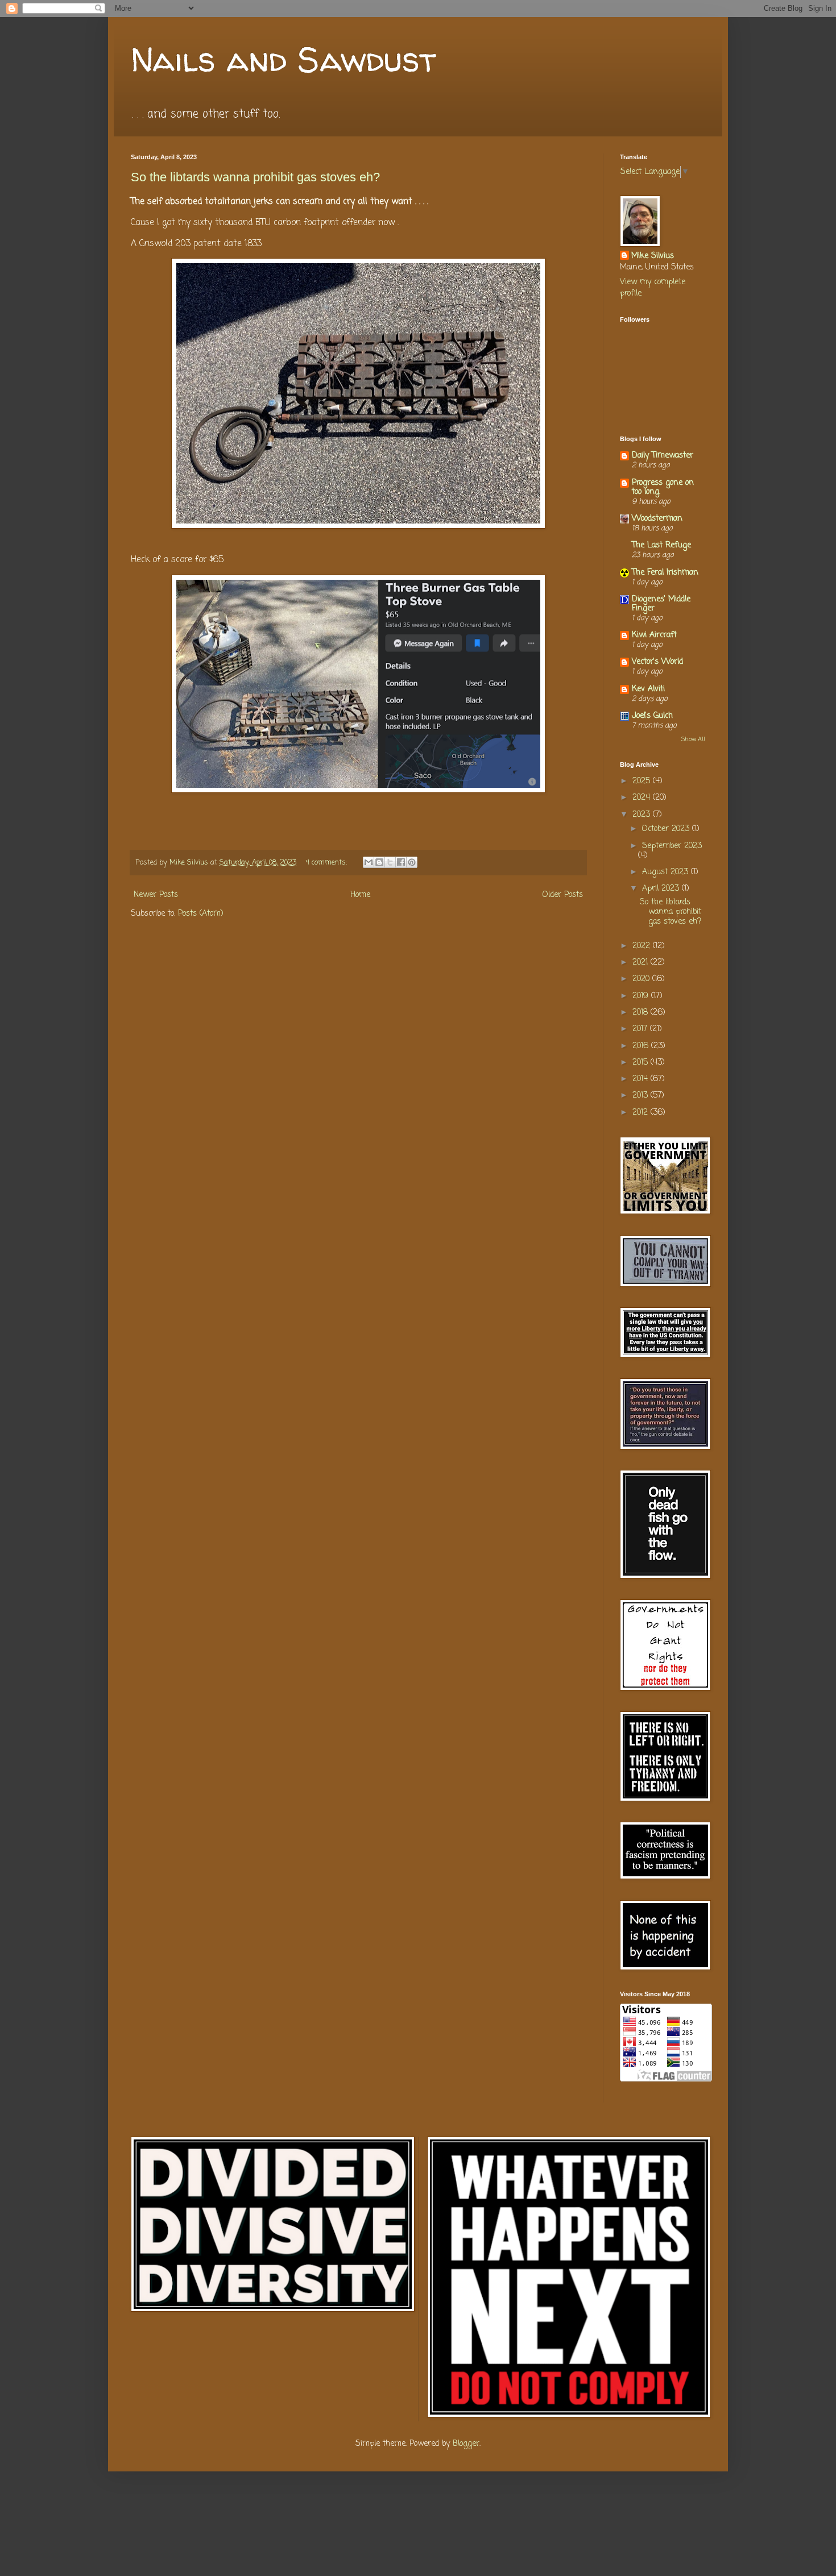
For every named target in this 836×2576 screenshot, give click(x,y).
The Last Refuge (661, 545)
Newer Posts (156, 895)
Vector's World (657, 662)
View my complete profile (653, 288)
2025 (643, 781)
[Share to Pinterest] (412, 862)
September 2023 (672, 846)
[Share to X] (390, 862)
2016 (642, 1046)
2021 (642, 963)
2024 (643, 798)
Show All (693, 739)
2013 (642, 1096)
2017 (641, 1029)
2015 (642, 1063)
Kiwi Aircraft (654, 635)
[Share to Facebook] (401, 862)
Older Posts (563, 895)
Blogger (466, 2444)
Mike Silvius (653, 256)
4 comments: (328, 863)
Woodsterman (657, 519)
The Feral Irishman (665, 573)
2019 (642, 996)
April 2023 (662, 889)
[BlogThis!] (379, 862)
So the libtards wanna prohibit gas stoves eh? (255, 177)
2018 (642, 1013)
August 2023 (667, 872)
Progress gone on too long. (663, 487)
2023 (643, 815)
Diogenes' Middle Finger (661, 604)
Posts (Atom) (201, 914)
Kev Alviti (648, 689)
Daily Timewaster (663, 456)
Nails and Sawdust (284, 59)
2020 (642, 979)
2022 (643, 946)
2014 (642, 1079)
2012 (642, 1113)
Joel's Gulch (652, 716)
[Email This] (369, 862)
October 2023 (667, 829)
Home (360, 895)
